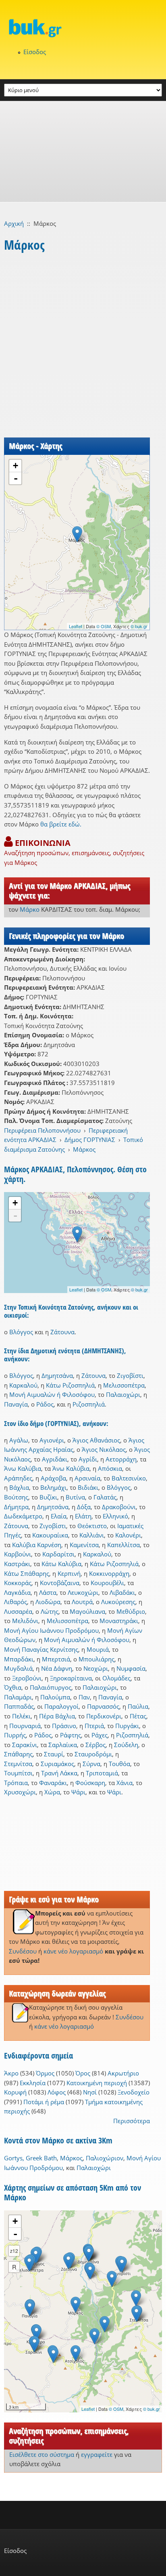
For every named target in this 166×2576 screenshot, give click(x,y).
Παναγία (16, 1404)
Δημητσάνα (57, 1375)
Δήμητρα (16, 1507)
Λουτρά (82, 1602)
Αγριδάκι (55, 1459)
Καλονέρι (128, 1535)
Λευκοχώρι (83, 1592)
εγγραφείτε (97, 2454)
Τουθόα (119, 1764)
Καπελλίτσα (123, 1545)
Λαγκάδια (17, 1592)
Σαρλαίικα (63, 1745)
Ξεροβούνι (27, 1678)
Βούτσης (16, 1497)
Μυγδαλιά (18, 1668)
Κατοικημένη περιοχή (97, 2083)
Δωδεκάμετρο (23, 1516)
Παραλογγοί (61, 1706)
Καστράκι (17, 1564)
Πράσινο (64, 1726)
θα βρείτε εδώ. (61, 824)
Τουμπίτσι (18, 1773)
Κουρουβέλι (107, 1583)
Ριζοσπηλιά (89, 1404)
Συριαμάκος (57, 1764)
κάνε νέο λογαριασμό (73, 1951)
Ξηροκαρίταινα (71, 1678)
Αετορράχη (121, 1459)
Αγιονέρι (52, 1440)
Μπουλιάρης (96, 1659)
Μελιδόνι (25, 1621)
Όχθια (13, 1687)
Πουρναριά (25, 1726)
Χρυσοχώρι (20, 1792)
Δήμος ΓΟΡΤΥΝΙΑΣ (90, 1140)
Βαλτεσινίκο (129, 1478)
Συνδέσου (23, 1951)
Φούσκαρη (90, 1783)
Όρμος (45, 2073)
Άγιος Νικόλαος (104, 1449)
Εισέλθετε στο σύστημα (42, 2454)
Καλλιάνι (92, 1535)
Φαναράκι (53, 1783)
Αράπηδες (18, 1478)
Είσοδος (35, 52)
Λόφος (57, 2092)
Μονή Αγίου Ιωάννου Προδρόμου (51, 1630)
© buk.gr (139, 626)
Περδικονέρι (104, 1716)
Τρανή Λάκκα (59, 1773)
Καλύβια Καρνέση (37, 1545)
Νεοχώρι (96, 1668)
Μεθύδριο (131, 1611)
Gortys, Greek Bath (30, 2158)
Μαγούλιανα (87, 1611)
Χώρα (52, 1792)
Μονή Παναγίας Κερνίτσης (41, 1649)
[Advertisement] (83, 151)
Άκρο (11, 2073)
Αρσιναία (87, 1478)
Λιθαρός (16, 1602)
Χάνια (124, 1783)
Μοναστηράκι (119, 1621)
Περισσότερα (132, 2121)
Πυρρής (15, 1735)
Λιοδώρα (48, 1602)
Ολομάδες (116, 1678)
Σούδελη (126, 1745)
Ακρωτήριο (123, 2073)
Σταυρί (54, 1754)
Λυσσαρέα (18, 1611)
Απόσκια (110, 1468)
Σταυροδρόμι (93, 1754)
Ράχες (100, 1735)
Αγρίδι (88, 1459)
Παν (84, 1697)
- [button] (16, 478)
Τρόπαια (16, 1783)
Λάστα (48, 1592)
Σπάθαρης (18, 1754)
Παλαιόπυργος (51, 1687)
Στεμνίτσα (18, 1764)
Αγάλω (19, 1440)
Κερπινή (69, 1573)
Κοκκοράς (18, 1583)
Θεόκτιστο (92, 1526)
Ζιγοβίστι (130, 1375)
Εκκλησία (33, 2083)
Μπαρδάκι (19, 1659)
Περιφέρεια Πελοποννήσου (42, 1130)
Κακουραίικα (50, 1535)
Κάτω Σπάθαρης (27, 1573)
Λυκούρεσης (118, 1602)
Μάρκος (84, 1149)
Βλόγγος (21, 1332)
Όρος (83, 2073)
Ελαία (59, 1516)
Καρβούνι (18, 1554)
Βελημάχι (53, 1487)
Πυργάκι (127, 1726)
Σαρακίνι (25, 1745)
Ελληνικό (115, 1516)
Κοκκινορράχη (109, 1573)
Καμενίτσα (84, 1545)
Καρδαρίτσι (58, 1554)
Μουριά (98, 1649)
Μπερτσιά (56, 1659)
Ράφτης (71, 1735)
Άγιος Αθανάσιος (96, 1440)
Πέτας (138, 1716)
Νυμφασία (131, 1668)
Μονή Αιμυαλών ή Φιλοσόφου (52, 1394)
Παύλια (138, 1706)
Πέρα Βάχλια (57, 1716)
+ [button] (16, 466)
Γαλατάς (105, 1497)
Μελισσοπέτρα (124, 1385)
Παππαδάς (19, 1706)
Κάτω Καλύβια (61, 1564)
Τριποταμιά (102, 1773)
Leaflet (76, 626)
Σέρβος (95, 1745)
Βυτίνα (75, 1497)
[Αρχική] (83, 28)
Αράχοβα (53, 1478)
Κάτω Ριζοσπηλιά (70, 1385)
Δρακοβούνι (119, 1507)
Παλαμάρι (18, 1697)
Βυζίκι (48, 1497)
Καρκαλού (23, 1385)
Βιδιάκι (88, 1487)
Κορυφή (15, 2092)
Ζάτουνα (62, 1332)
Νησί (90, 2092)
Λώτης (50, 1611)
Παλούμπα (55, 1697)
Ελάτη (83, 1516)
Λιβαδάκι (122, 1592)
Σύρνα (91, 1764)
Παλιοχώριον (105, 2158)
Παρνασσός (103, 1706)
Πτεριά (94, 1726)
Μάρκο (30, 909)
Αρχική (14, 223)
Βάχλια (19, 1487)
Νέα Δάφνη (57, 1668)
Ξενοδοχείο (134, 2092)
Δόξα (84, 1507)
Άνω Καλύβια (23, 1468)
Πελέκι (21, 1716)
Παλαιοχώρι (123, 1394)
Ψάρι (78, 1792)
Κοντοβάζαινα (60, 1583)
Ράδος (45, 1404)
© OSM (104, 626)
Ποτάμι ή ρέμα (44, 2102)
